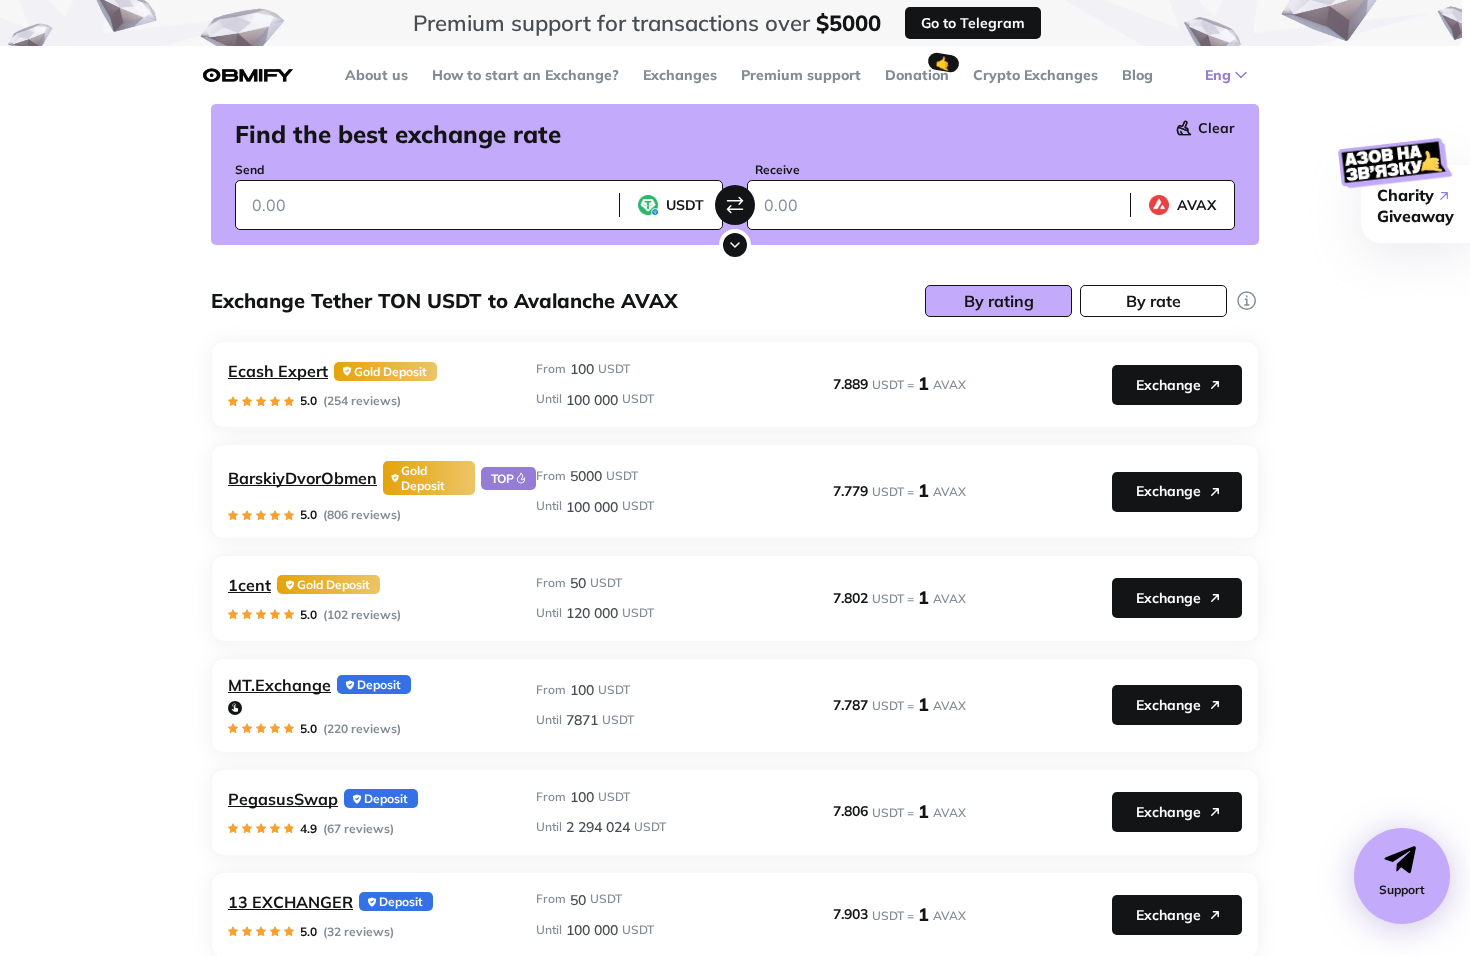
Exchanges (680, 75)
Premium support (801, 75)
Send (249, 169)
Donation (917, 75)
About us (376, 75)
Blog (1137, 75)
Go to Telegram (973, 23)
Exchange (1168, 385)
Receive (777, 169)
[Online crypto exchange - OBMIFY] (248, 75)
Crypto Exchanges (1035, 75)
